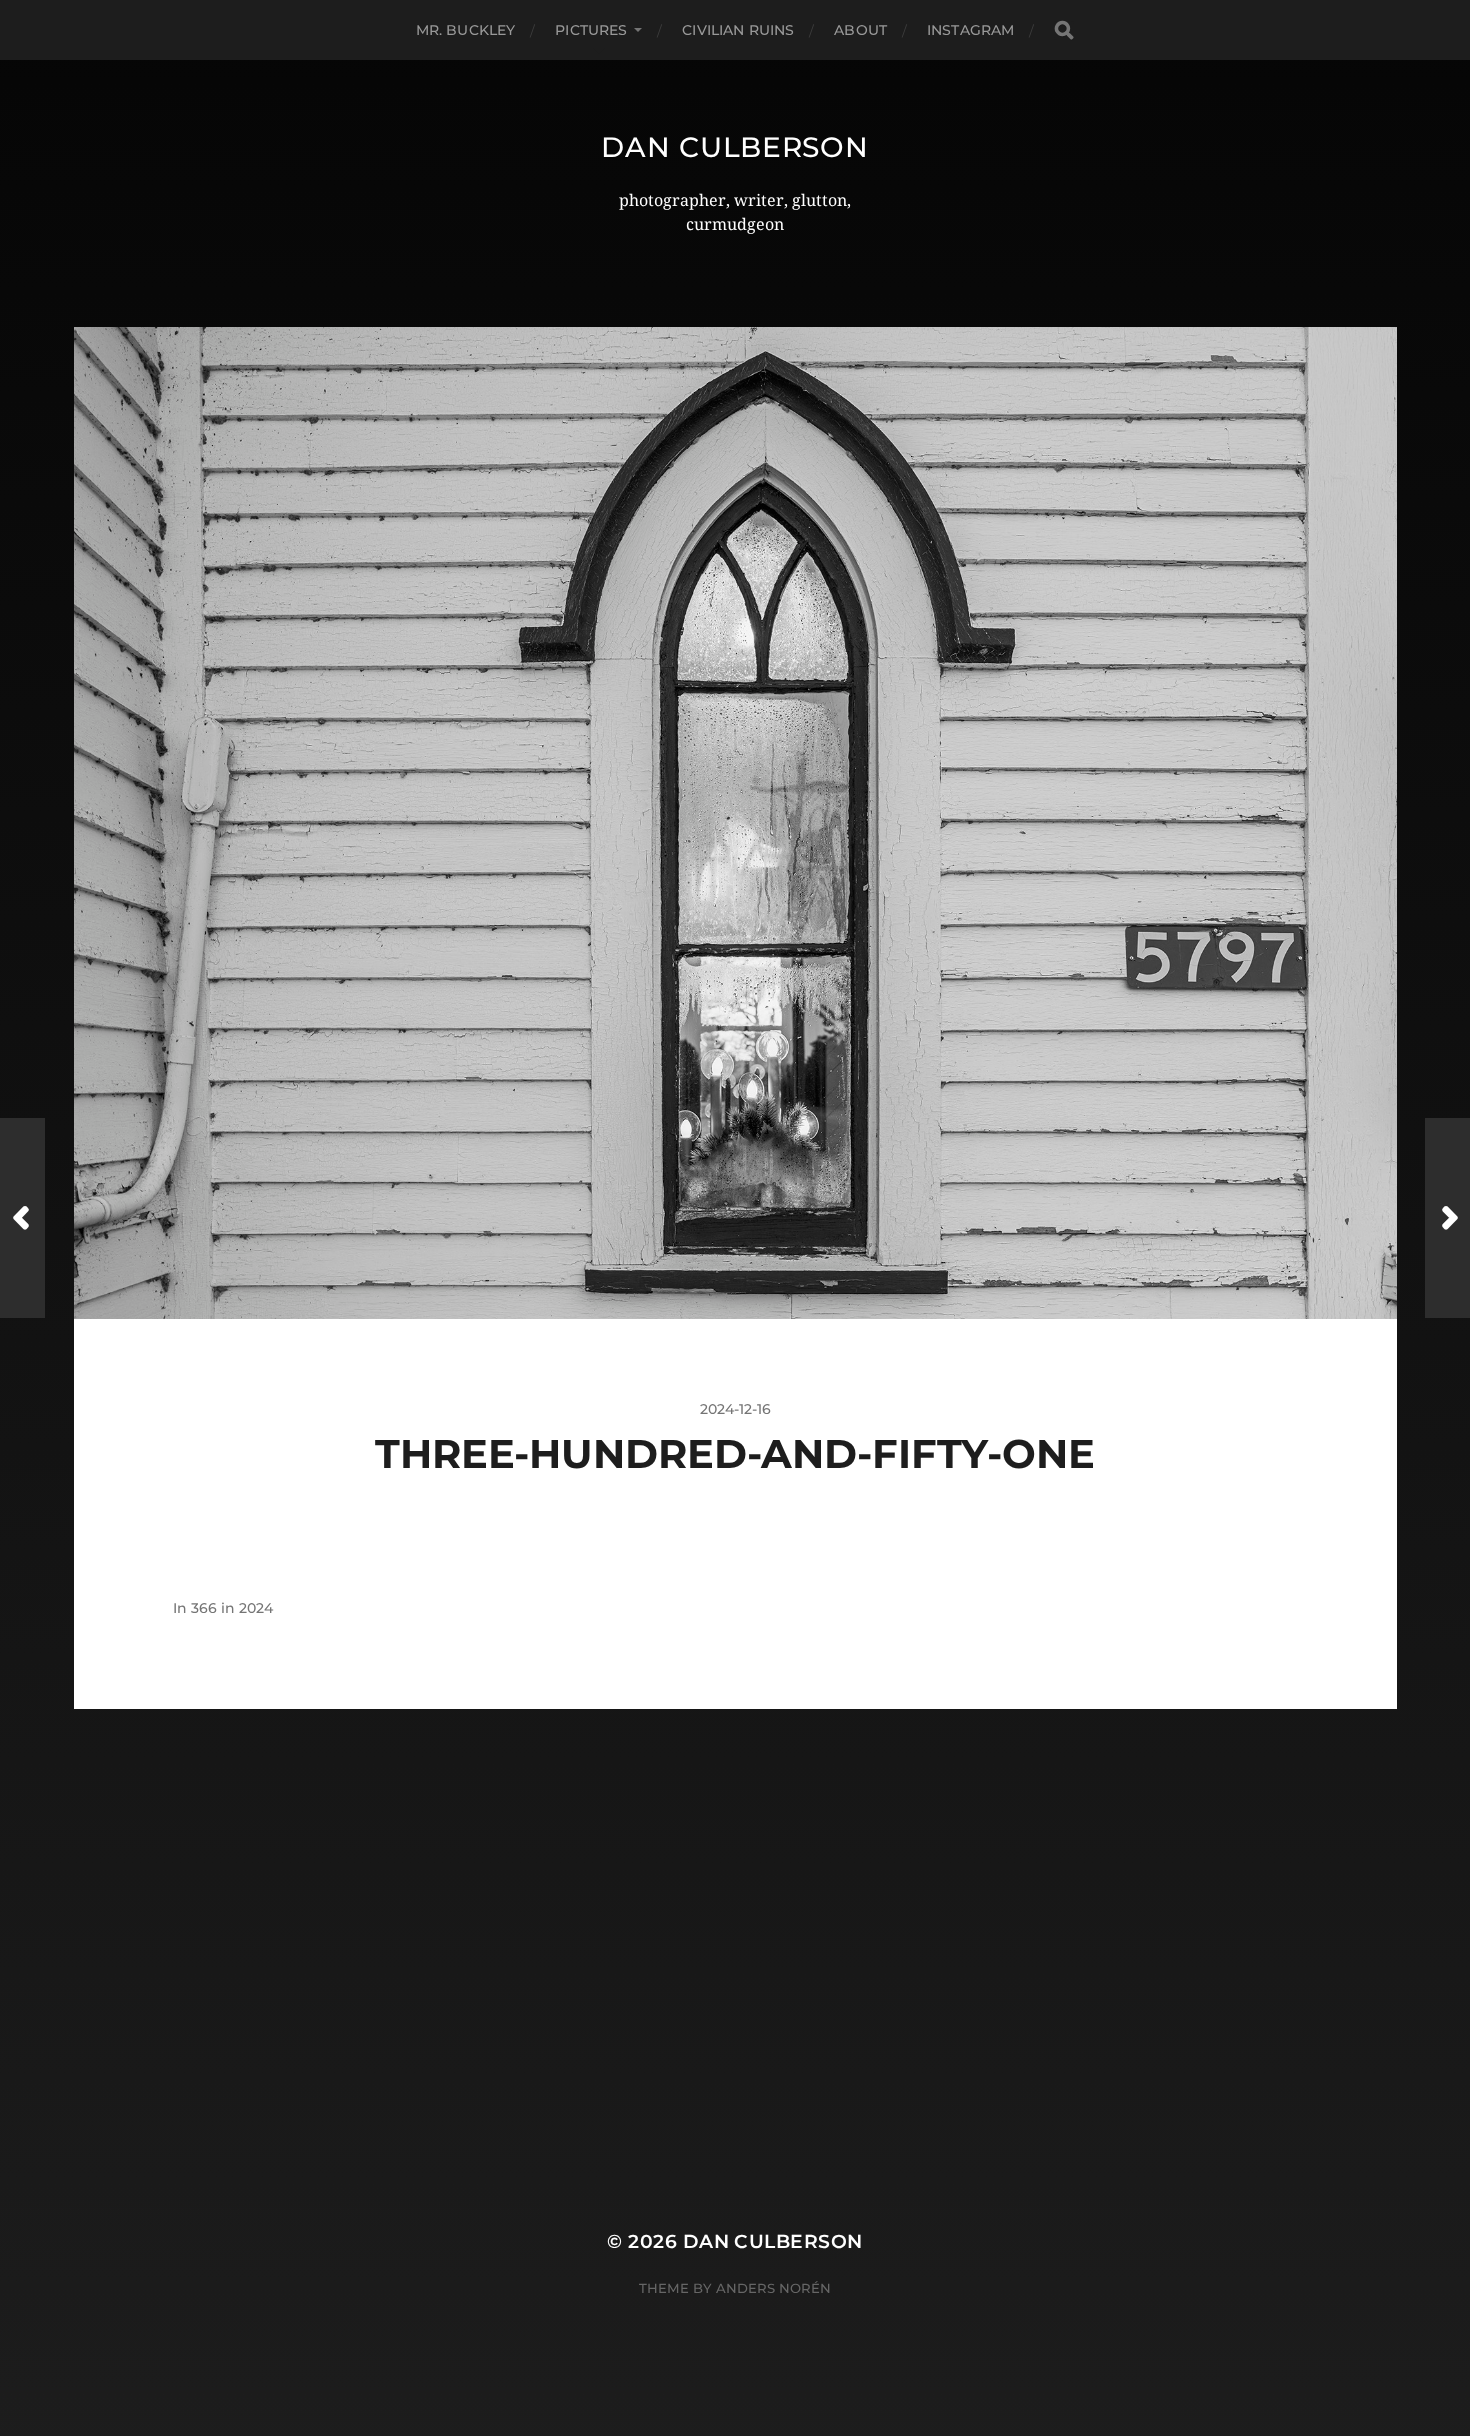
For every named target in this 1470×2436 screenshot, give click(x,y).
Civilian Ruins (738, 30)
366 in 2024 (232, 1608)
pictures (591, 30)
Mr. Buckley (466, 30)
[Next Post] (1447, 1218)
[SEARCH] (1064, 30)
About (860, 30)
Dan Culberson (734, 147)
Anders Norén (773, 2288)
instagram (970, 30)
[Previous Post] (22, 1218)
